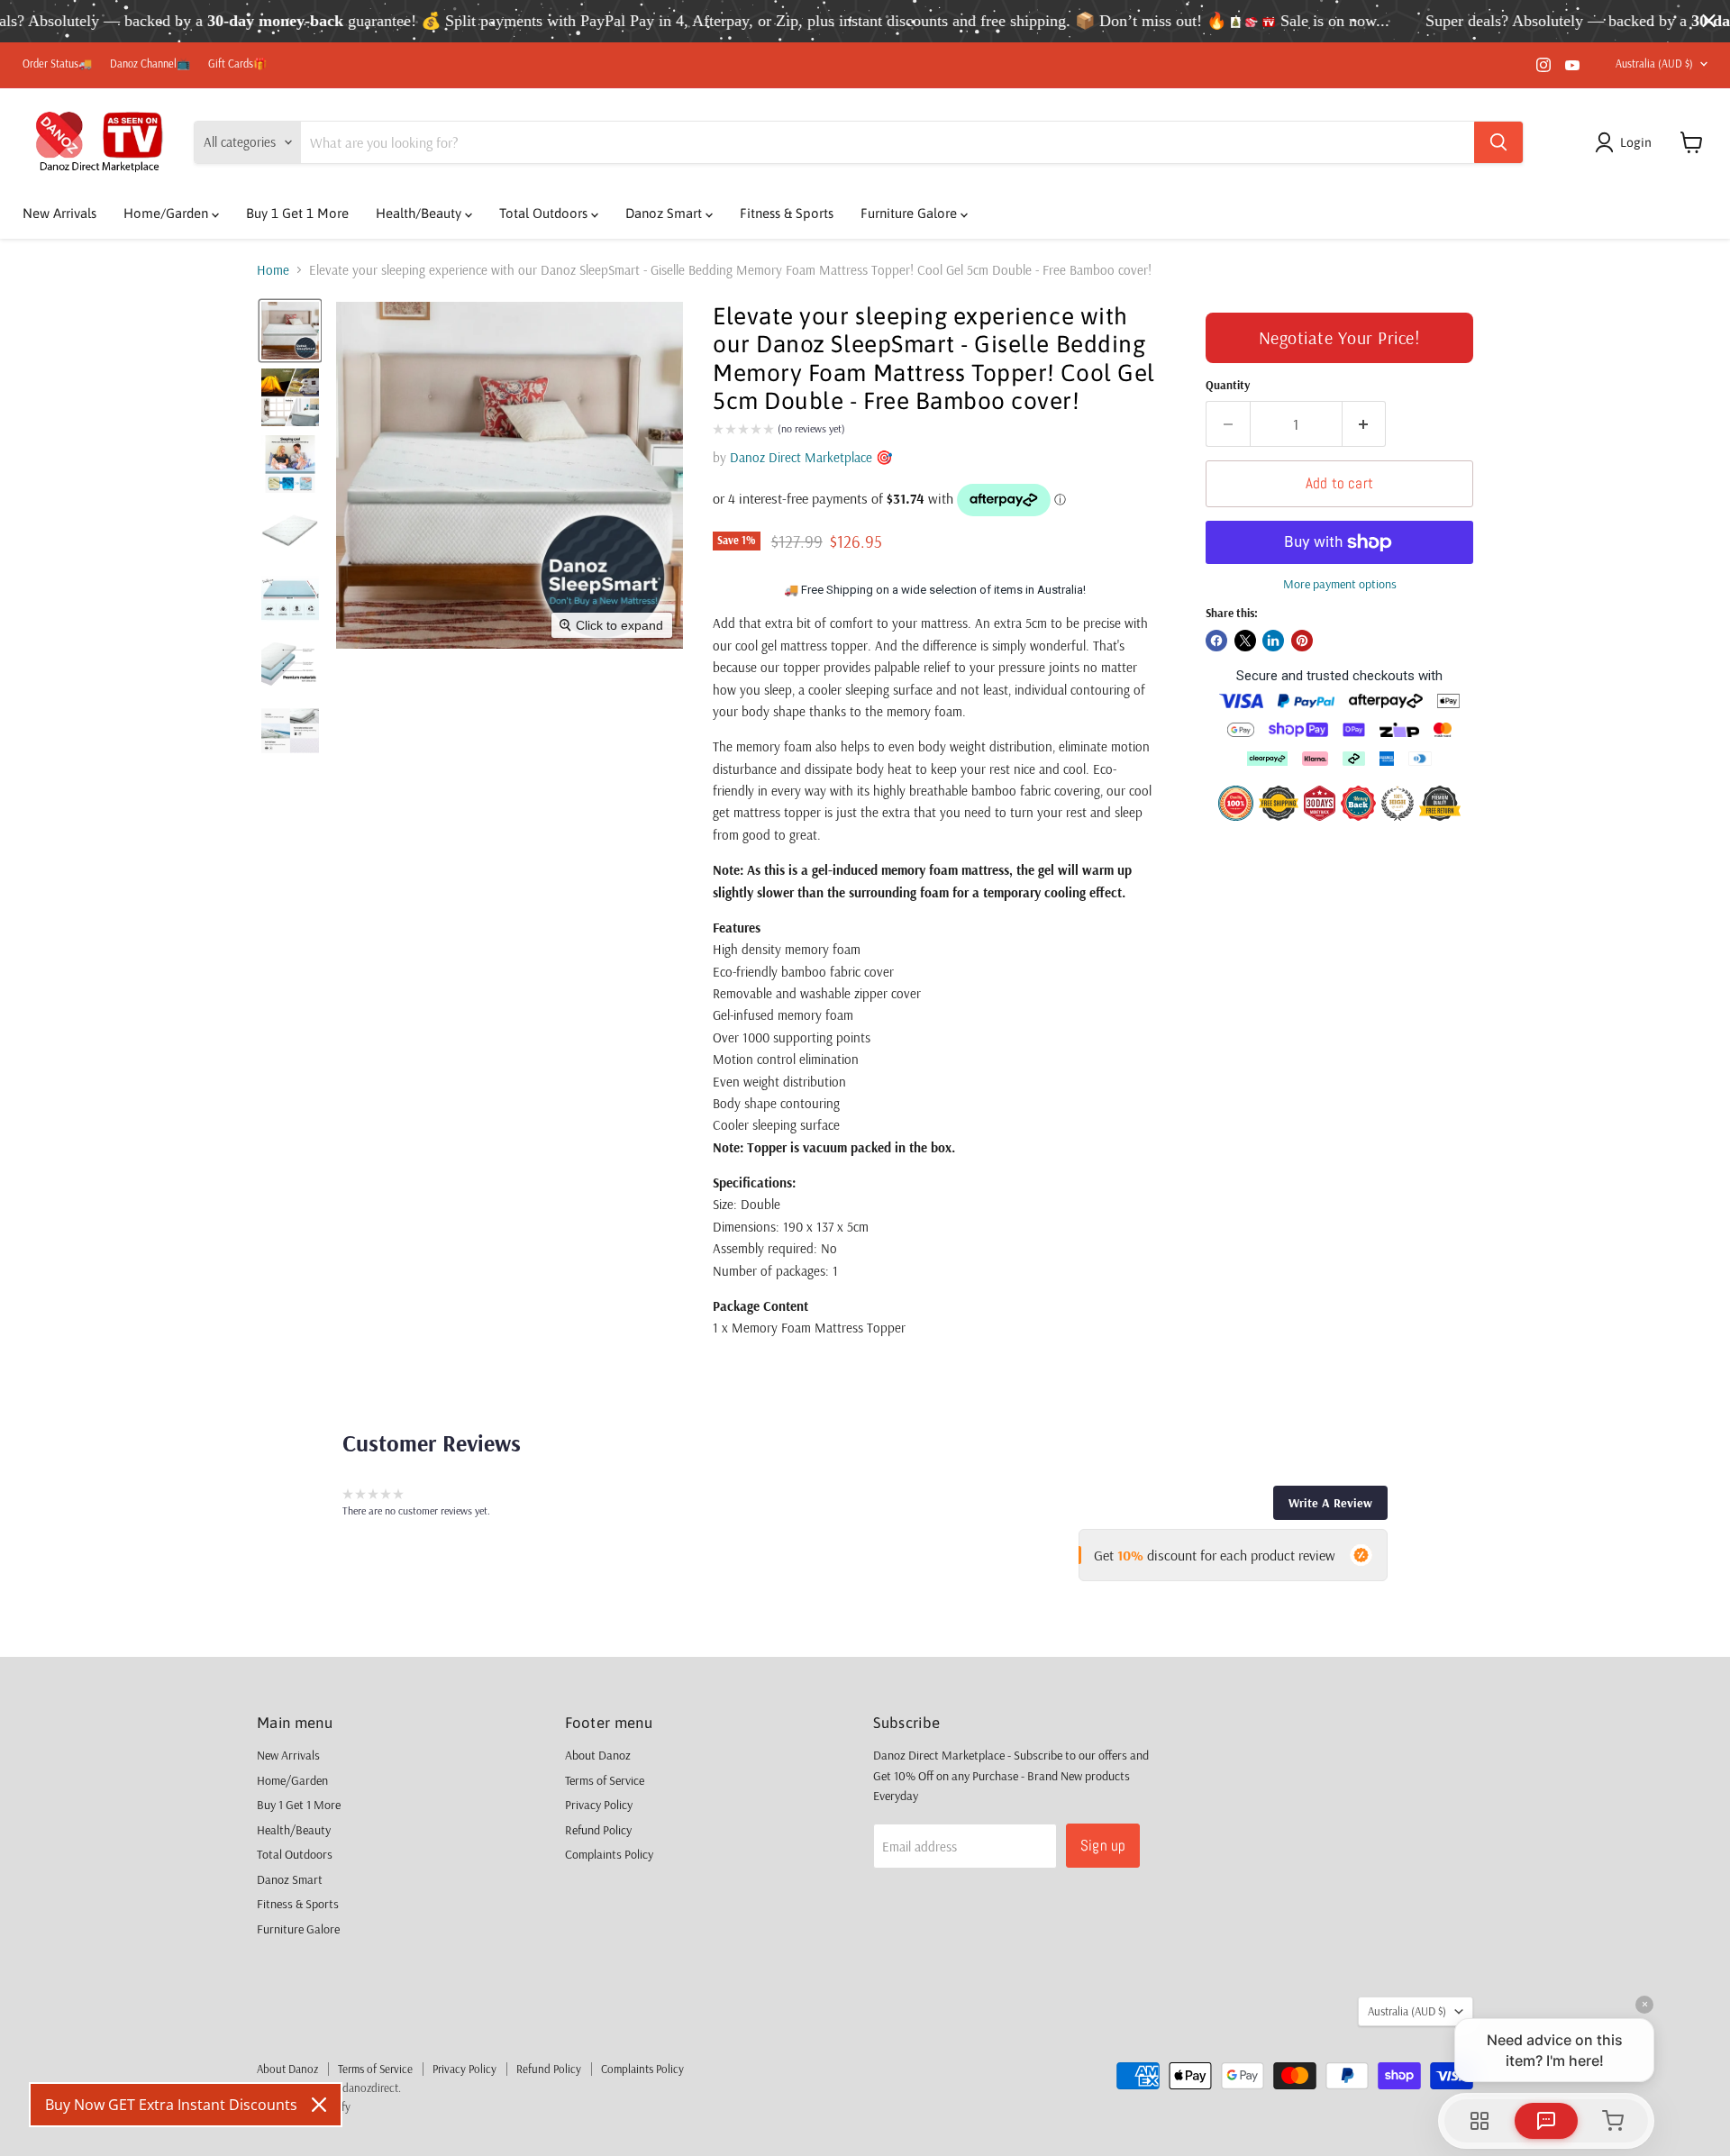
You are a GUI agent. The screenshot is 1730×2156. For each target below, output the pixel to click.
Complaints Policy (609, 1854)
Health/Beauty (420, 213)
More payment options (1340, 584)
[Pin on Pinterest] (1302, 641)
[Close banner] (1709, 21)
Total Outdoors (545, 213)
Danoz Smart (665, 213)
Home (273, 270)
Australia (1654, 64)
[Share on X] (1245, 641)
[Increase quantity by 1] (1365, 424)
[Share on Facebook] (1216, 641)
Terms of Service (605, 1780)
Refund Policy (598, 1830)
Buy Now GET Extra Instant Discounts (171, 2105)
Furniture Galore (911, 213)
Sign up (1103, 1845)
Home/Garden (168, 213)
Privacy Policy (599, 1805)
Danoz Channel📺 (150, 64)
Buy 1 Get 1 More (297, 213)
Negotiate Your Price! (1340, 337)
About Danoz (598, 1755)
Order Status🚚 (57, 64)
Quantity (1228, 385)
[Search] (1498, 142)
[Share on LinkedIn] (1273, 641)
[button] (1626, 142)
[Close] (319, 2105)
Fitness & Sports (787, 213)
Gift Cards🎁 (237, 64)
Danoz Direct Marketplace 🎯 (811, 457)
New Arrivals (59, 213)
